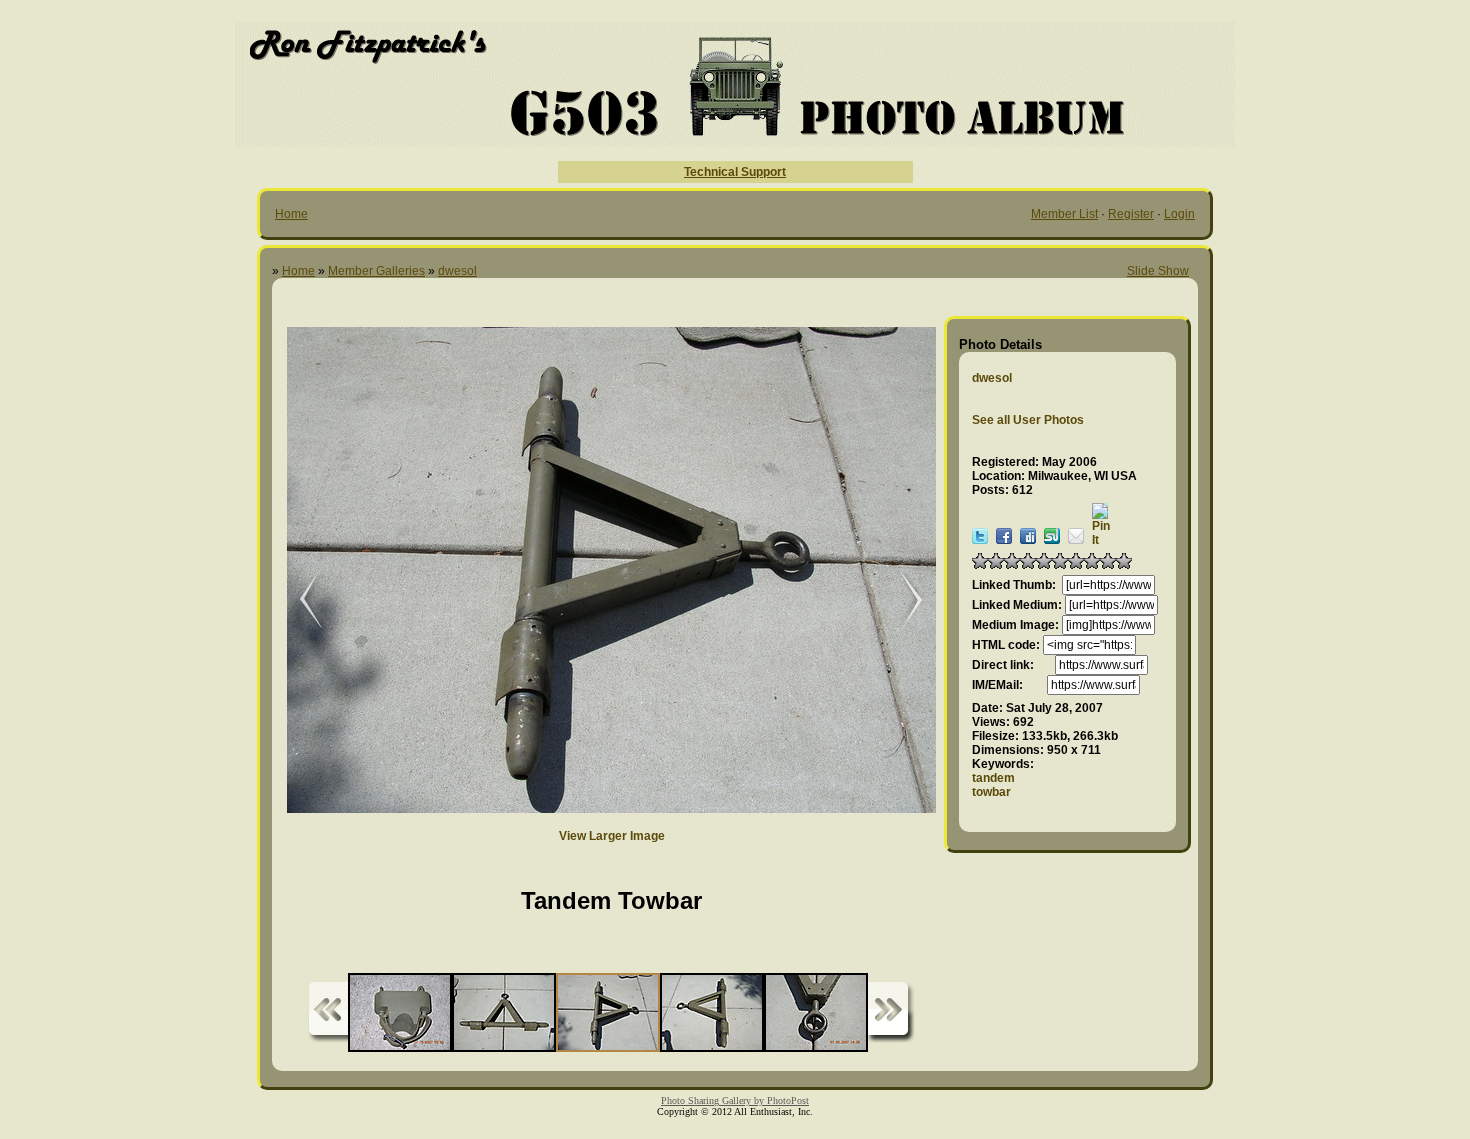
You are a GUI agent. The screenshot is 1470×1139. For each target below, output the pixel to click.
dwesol (457, 271)
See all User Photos (1028, 420)
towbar (991, 792)
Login (1179, 214)
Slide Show (1158, 271)
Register (1131, 214)
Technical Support (735, 172)
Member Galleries (376, 271)
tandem (993, 778)
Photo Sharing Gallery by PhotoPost (735, 1100)
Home (291, 214)
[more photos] (328, 1012)
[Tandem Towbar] (297, 600)
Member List (1064, 214)
